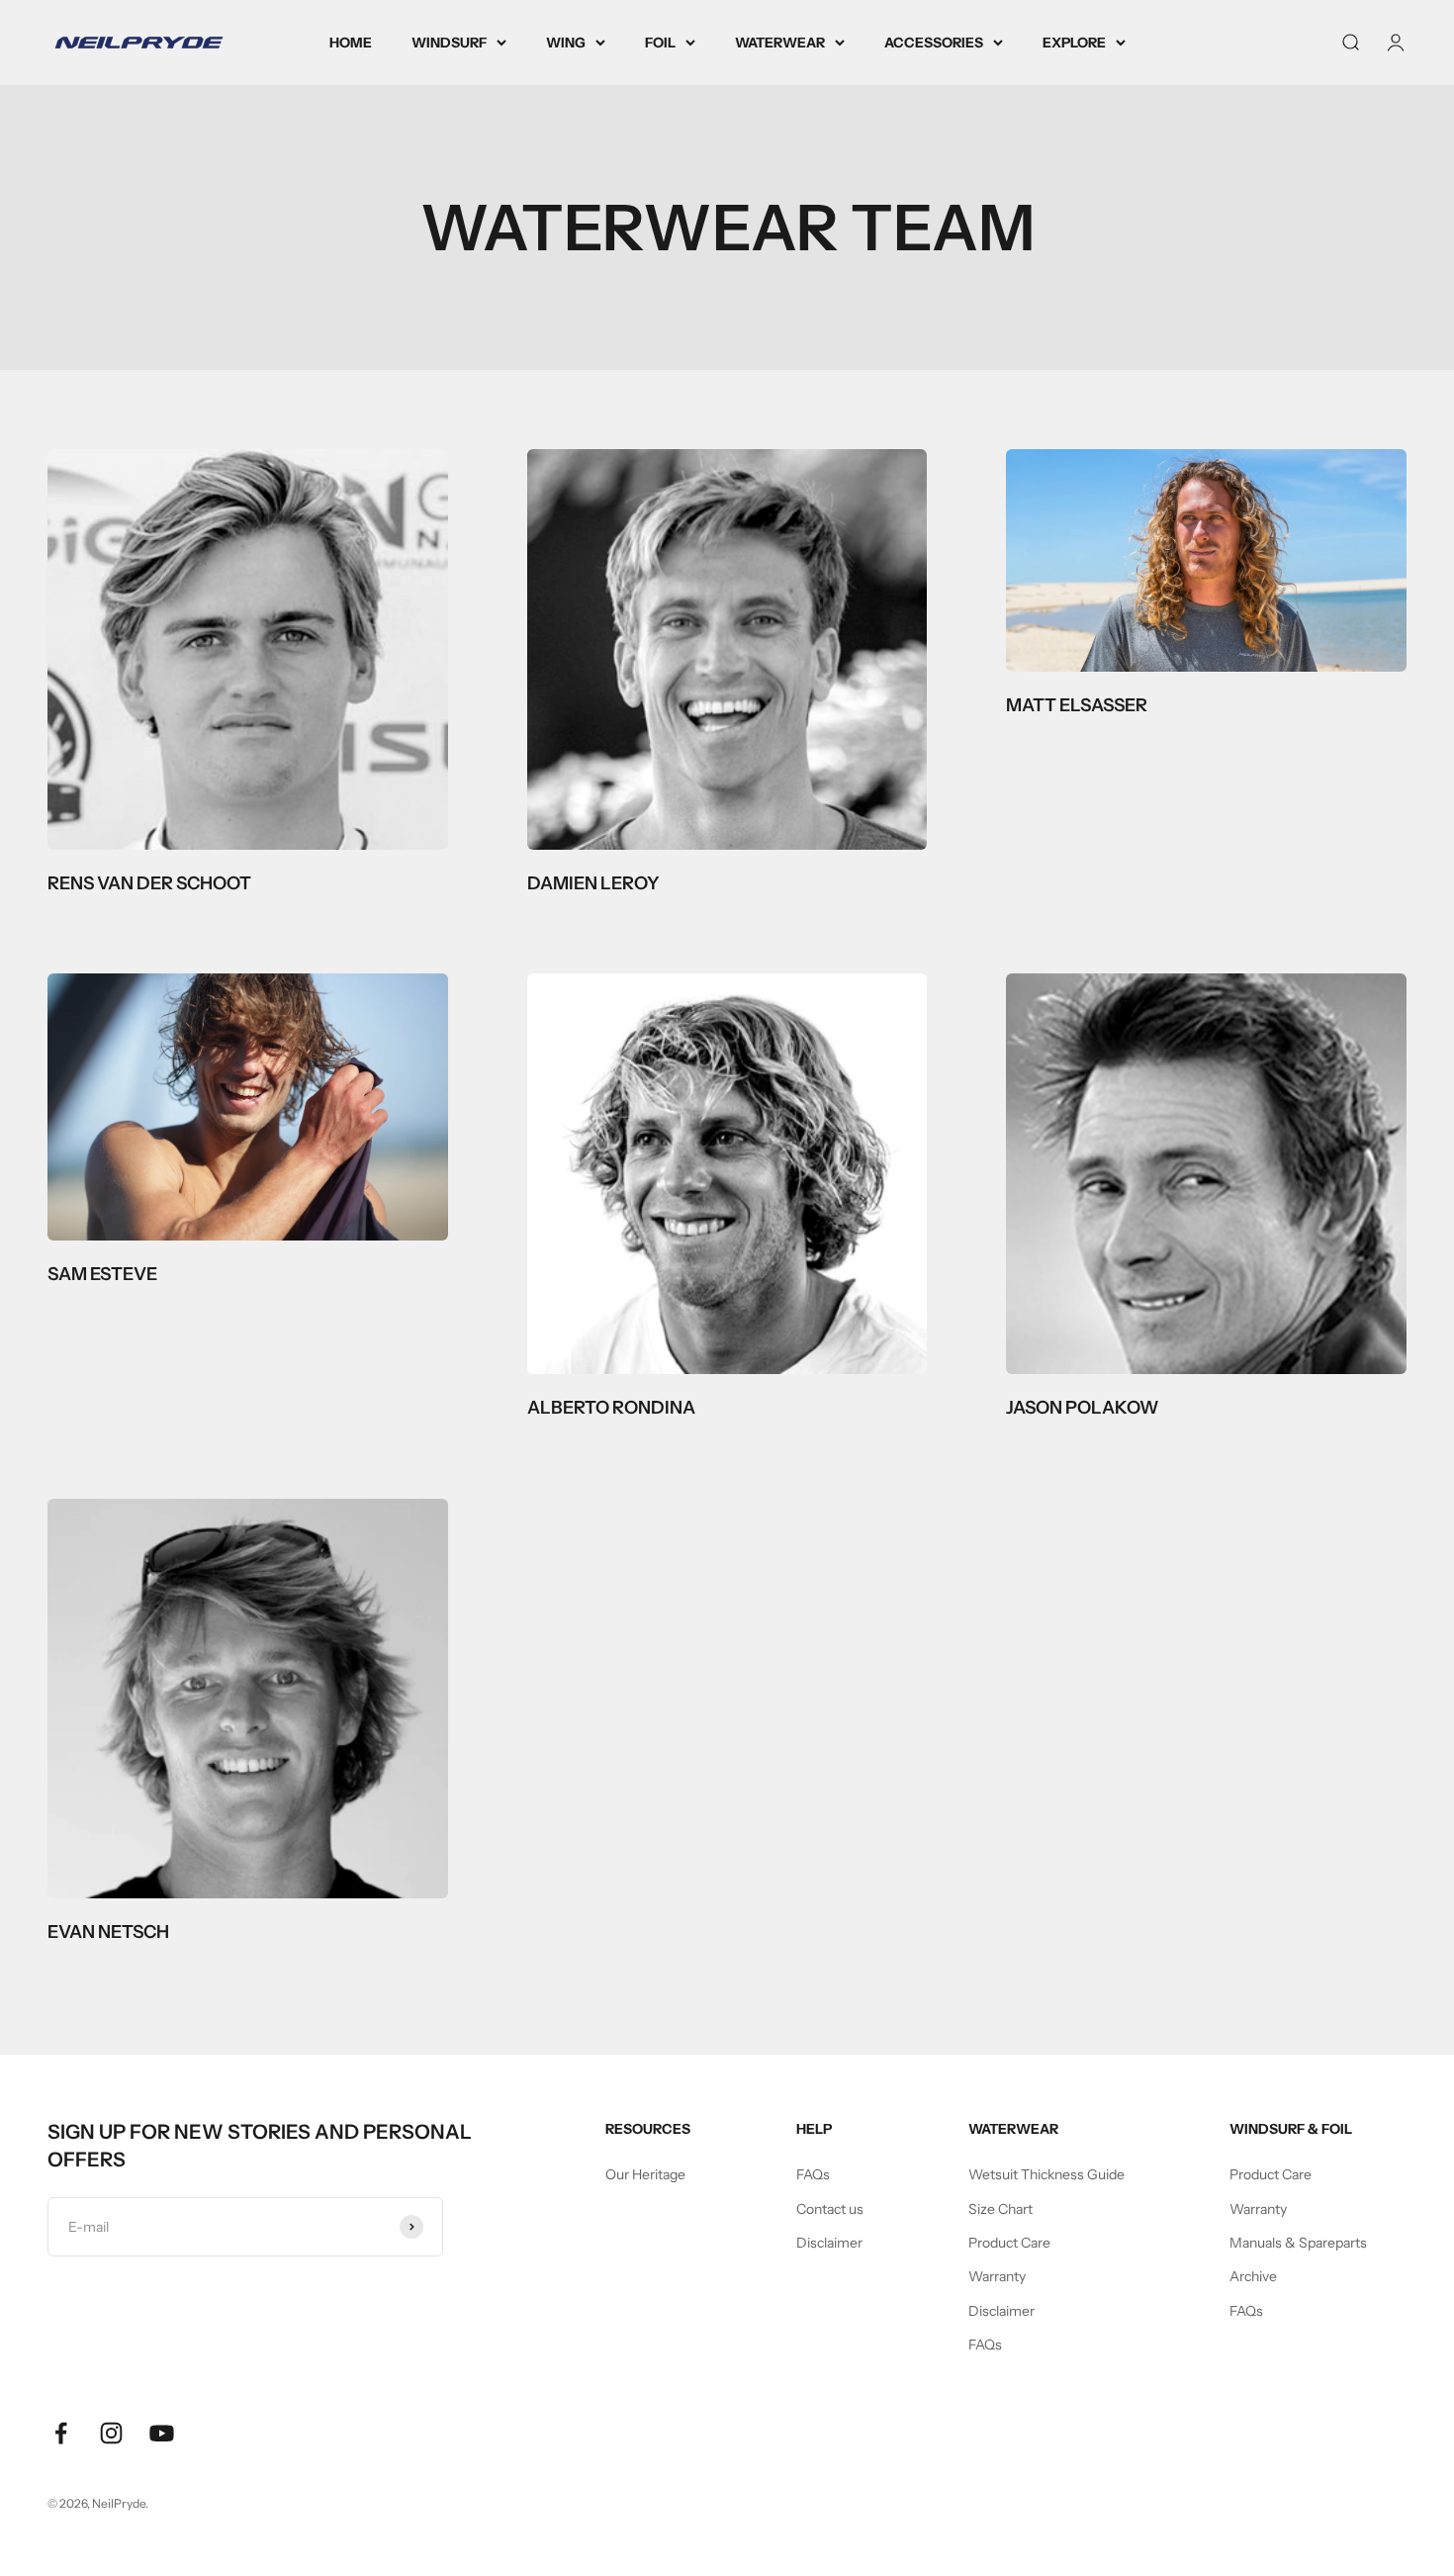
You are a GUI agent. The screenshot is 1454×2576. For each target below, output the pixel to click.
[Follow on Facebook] (61, 2433)
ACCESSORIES (934, 43)
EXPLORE (1074, 43)
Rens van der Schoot (149, 883)
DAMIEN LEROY (593, 883)
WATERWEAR (780, 43)
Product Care (1009, 2243)
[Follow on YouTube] (162, 2433)
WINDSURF (449, 43)
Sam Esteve (102, 1274)
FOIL (660, 43)
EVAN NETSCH (108, 1932)
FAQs (813, 2174)
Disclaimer (829, 2243)
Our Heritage (645, 2174)
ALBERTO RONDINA (611, 1408)
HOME (351, 43)
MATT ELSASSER (1077, 705)
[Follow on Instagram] (111, 2433)
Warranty (997, 2276)
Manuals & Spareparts (1298, 2243)
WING (566, 43)
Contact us (830, 2209)
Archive (1253, 2276)
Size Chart (1000, 2209)
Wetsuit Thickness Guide (1046, 2174)
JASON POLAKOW (1083, 1408)
